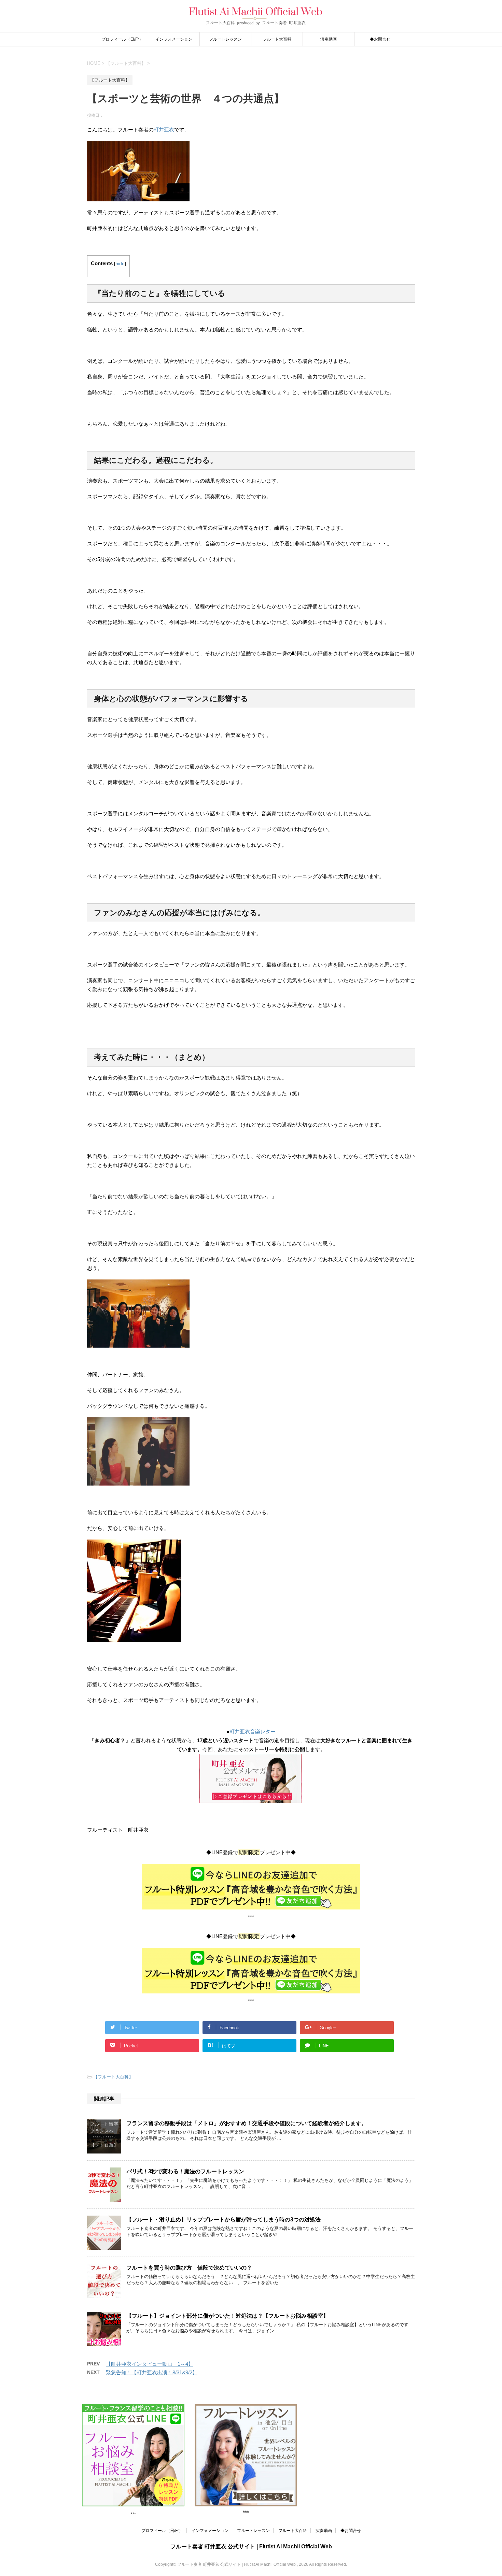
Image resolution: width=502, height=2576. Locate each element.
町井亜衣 (164, 130)
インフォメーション (174, 39)
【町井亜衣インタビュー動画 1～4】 (150, 2364)
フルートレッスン (225, 39)
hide (120, 264)
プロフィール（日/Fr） (122, 39)
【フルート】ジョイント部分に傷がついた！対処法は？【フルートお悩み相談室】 (227, 2316)
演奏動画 (329, 39)
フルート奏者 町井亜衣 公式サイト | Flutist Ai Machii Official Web (251, 2546)
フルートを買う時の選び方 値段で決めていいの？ (189, 2268)
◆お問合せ (380, 39)
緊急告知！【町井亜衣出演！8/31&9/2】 (152, 2372)
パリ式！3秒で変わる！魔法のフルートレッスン (185, 2171)
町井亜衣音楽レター (253, 1731)
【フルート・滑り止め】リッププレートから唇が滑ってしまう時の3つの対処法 (224, 2220)
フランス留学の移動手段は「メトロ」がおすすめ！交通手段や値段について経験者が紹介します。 (247, 2123)
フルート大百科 (277, 39)
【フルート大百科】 (113, 2077)
